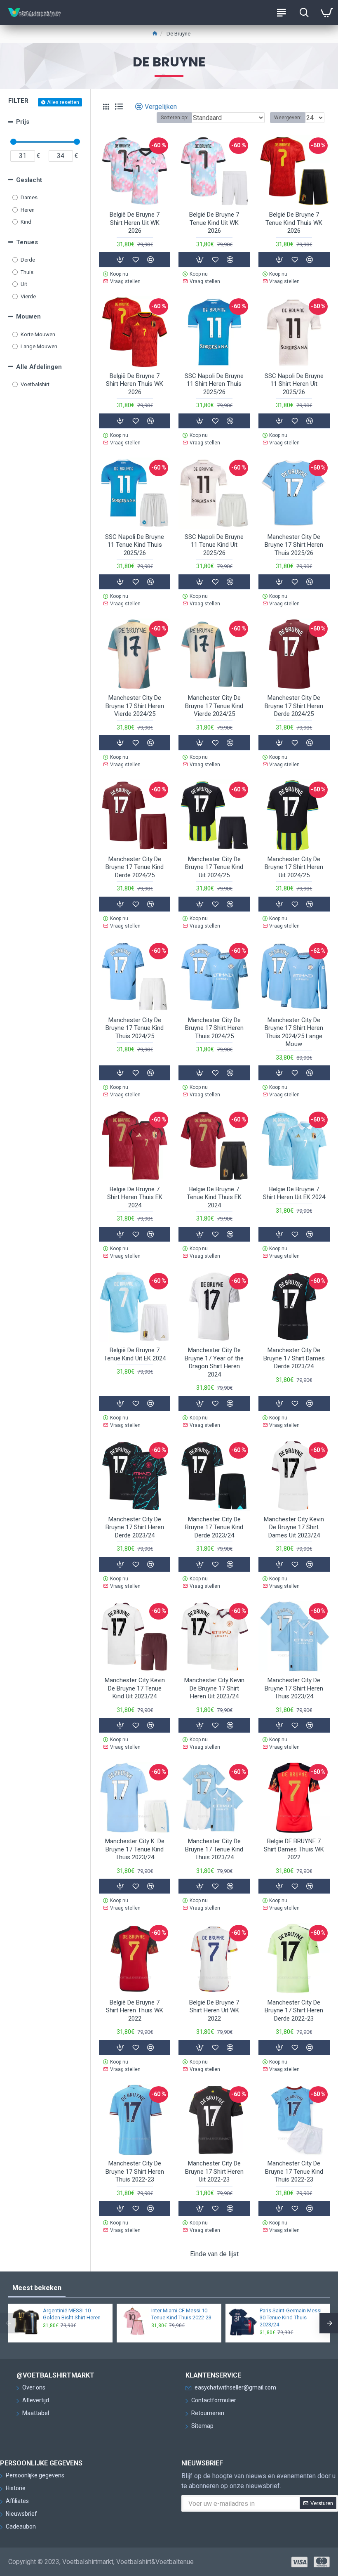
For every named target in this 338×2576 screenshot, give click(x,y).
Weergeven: (288, 118)
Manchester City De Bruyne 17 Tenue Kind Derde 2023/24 (214, 1527)
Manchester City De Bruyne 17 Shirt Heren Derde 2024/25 (294, 706)
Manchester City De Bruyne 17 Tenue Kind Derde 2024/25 (135, 867)
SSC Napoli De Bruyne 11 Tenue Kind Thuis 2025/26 (135, 545)
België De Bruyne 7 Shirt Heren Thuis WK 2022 (135, 2011)
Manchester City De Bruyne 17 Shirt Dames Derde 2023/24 (294, 1358)
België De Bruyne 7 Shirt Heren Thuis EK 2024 (135, 1197)
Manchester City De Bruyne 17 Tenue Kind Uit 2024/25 (214, 867)
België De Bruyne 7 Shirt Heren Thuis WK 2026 (135, 384)
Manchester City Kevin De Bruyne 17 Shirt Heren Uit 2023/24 (214, 1688)
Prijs (23, 122)
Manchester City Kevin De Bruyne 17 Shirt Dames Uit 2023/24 (294, 1527)
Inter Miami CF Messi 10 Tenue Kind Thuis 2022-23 (181, 2314)
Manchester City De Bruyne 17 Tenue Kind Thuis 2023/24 (214, 1849)
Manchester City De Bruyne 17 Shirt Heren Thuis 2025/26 (294, 545)
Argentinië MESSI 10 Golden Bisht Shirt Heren (72, 2314)
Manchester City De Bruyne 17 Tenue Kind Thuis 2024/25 (135, 1028)
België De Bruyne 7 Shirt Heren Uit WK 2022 (214, 2011)
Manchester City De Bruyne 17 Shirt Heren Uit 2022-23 (214, 2171)
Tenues (27, 242)
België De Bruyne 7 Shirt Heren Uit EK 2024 (294, 1193)
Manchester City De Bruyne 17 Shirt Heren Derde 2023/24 (135, 1527)
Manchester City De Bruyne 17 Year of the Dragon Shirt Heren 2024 (214, 1362)
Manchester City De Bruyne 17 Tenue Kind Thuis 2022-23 (294, 2171)
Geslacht (29, 180)
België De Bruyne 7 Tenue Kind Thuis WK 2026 (294, 223)
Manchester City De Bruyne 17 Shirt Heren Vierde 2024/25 (135, 706)
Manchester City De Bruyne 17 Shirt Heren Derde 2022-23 (294, 2011)
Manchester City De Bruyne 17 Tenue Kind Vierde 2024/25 (214, 706)
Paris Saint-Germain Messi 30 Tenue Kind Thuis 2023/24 (291, 2317)
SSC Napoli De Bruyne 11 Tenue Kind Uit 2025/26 (214, 545)
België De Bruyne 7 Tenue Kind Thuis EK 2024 (214, 1197)
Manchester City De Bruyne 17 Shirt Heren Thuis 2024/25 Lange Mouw (294, 1032)
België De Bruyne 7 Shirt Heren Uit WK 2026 (135, 223)
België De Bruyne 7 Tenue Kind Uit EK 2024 (135, 1354)
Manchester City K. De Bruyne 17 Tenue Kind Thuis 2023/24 (135, 1849)
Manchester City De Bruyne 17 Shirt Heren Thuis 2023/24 (294, 1688)
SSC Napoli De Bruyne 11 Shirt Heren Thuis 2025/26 (214, 384)
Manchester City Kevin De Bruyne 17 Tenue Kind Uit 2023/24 (135, 1688)
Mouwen (28, 316)
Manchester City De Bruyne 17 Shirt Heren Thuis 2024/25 (214, 1028)
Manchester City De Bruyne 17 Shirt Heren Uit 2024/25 (294, 867)
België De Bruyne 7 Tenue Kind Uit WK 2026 (214, 223)
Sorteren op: (174, 118)
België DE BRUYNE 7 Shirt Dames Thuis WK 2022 (294, 1849)
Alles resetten (63, 102)
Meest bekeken (37, 2288)
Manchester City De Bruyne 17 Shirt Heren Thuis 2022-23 (135, 2171)
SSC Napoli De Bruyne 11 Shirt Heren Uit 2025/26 (294, 384)
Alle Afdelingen (39, 367)
